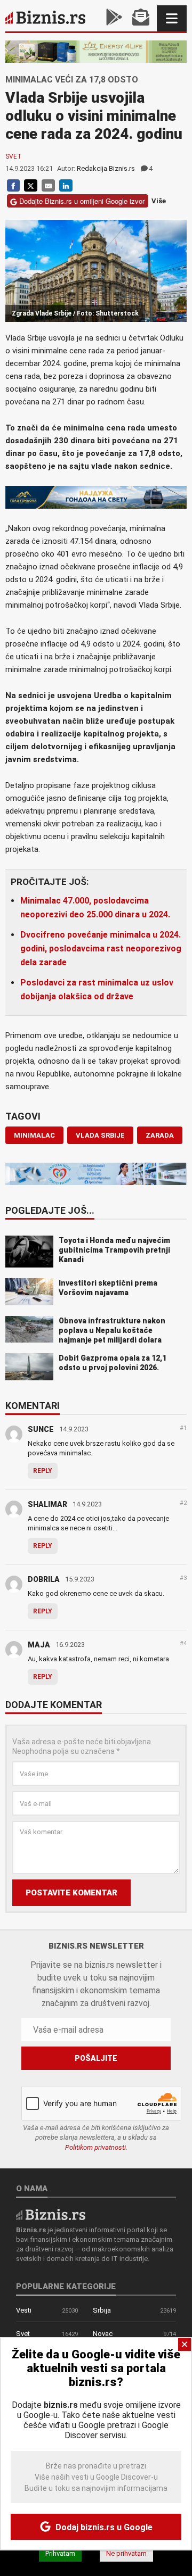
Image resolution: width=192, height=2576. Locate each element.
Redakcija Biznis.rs (106, 168)
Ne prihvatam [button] (126, 2553)
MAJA (39, 1645)
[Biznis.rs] (51, 2214)
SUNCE (41, 1429)
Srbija (102, 2310)
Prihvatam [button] (60, 2553)
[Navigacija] (172, 18)
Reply (43, 1471)
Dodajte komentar (54, 1705)
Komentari (33, 1406)
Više (159, 201)
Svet (14, 156)
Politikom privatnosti (95, 2147)
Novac (103, 2334)
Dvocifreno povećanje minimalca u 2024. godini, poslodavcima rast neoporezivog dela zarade (101, 949)
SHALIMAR (47, 1504)
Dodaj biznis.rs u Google (103, 2527)
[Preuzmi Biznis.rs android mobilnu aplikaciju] (114, 18)
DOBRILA (44, 1579)
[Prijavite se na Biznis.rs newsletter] (141, 18)
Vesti (24, 2310)
